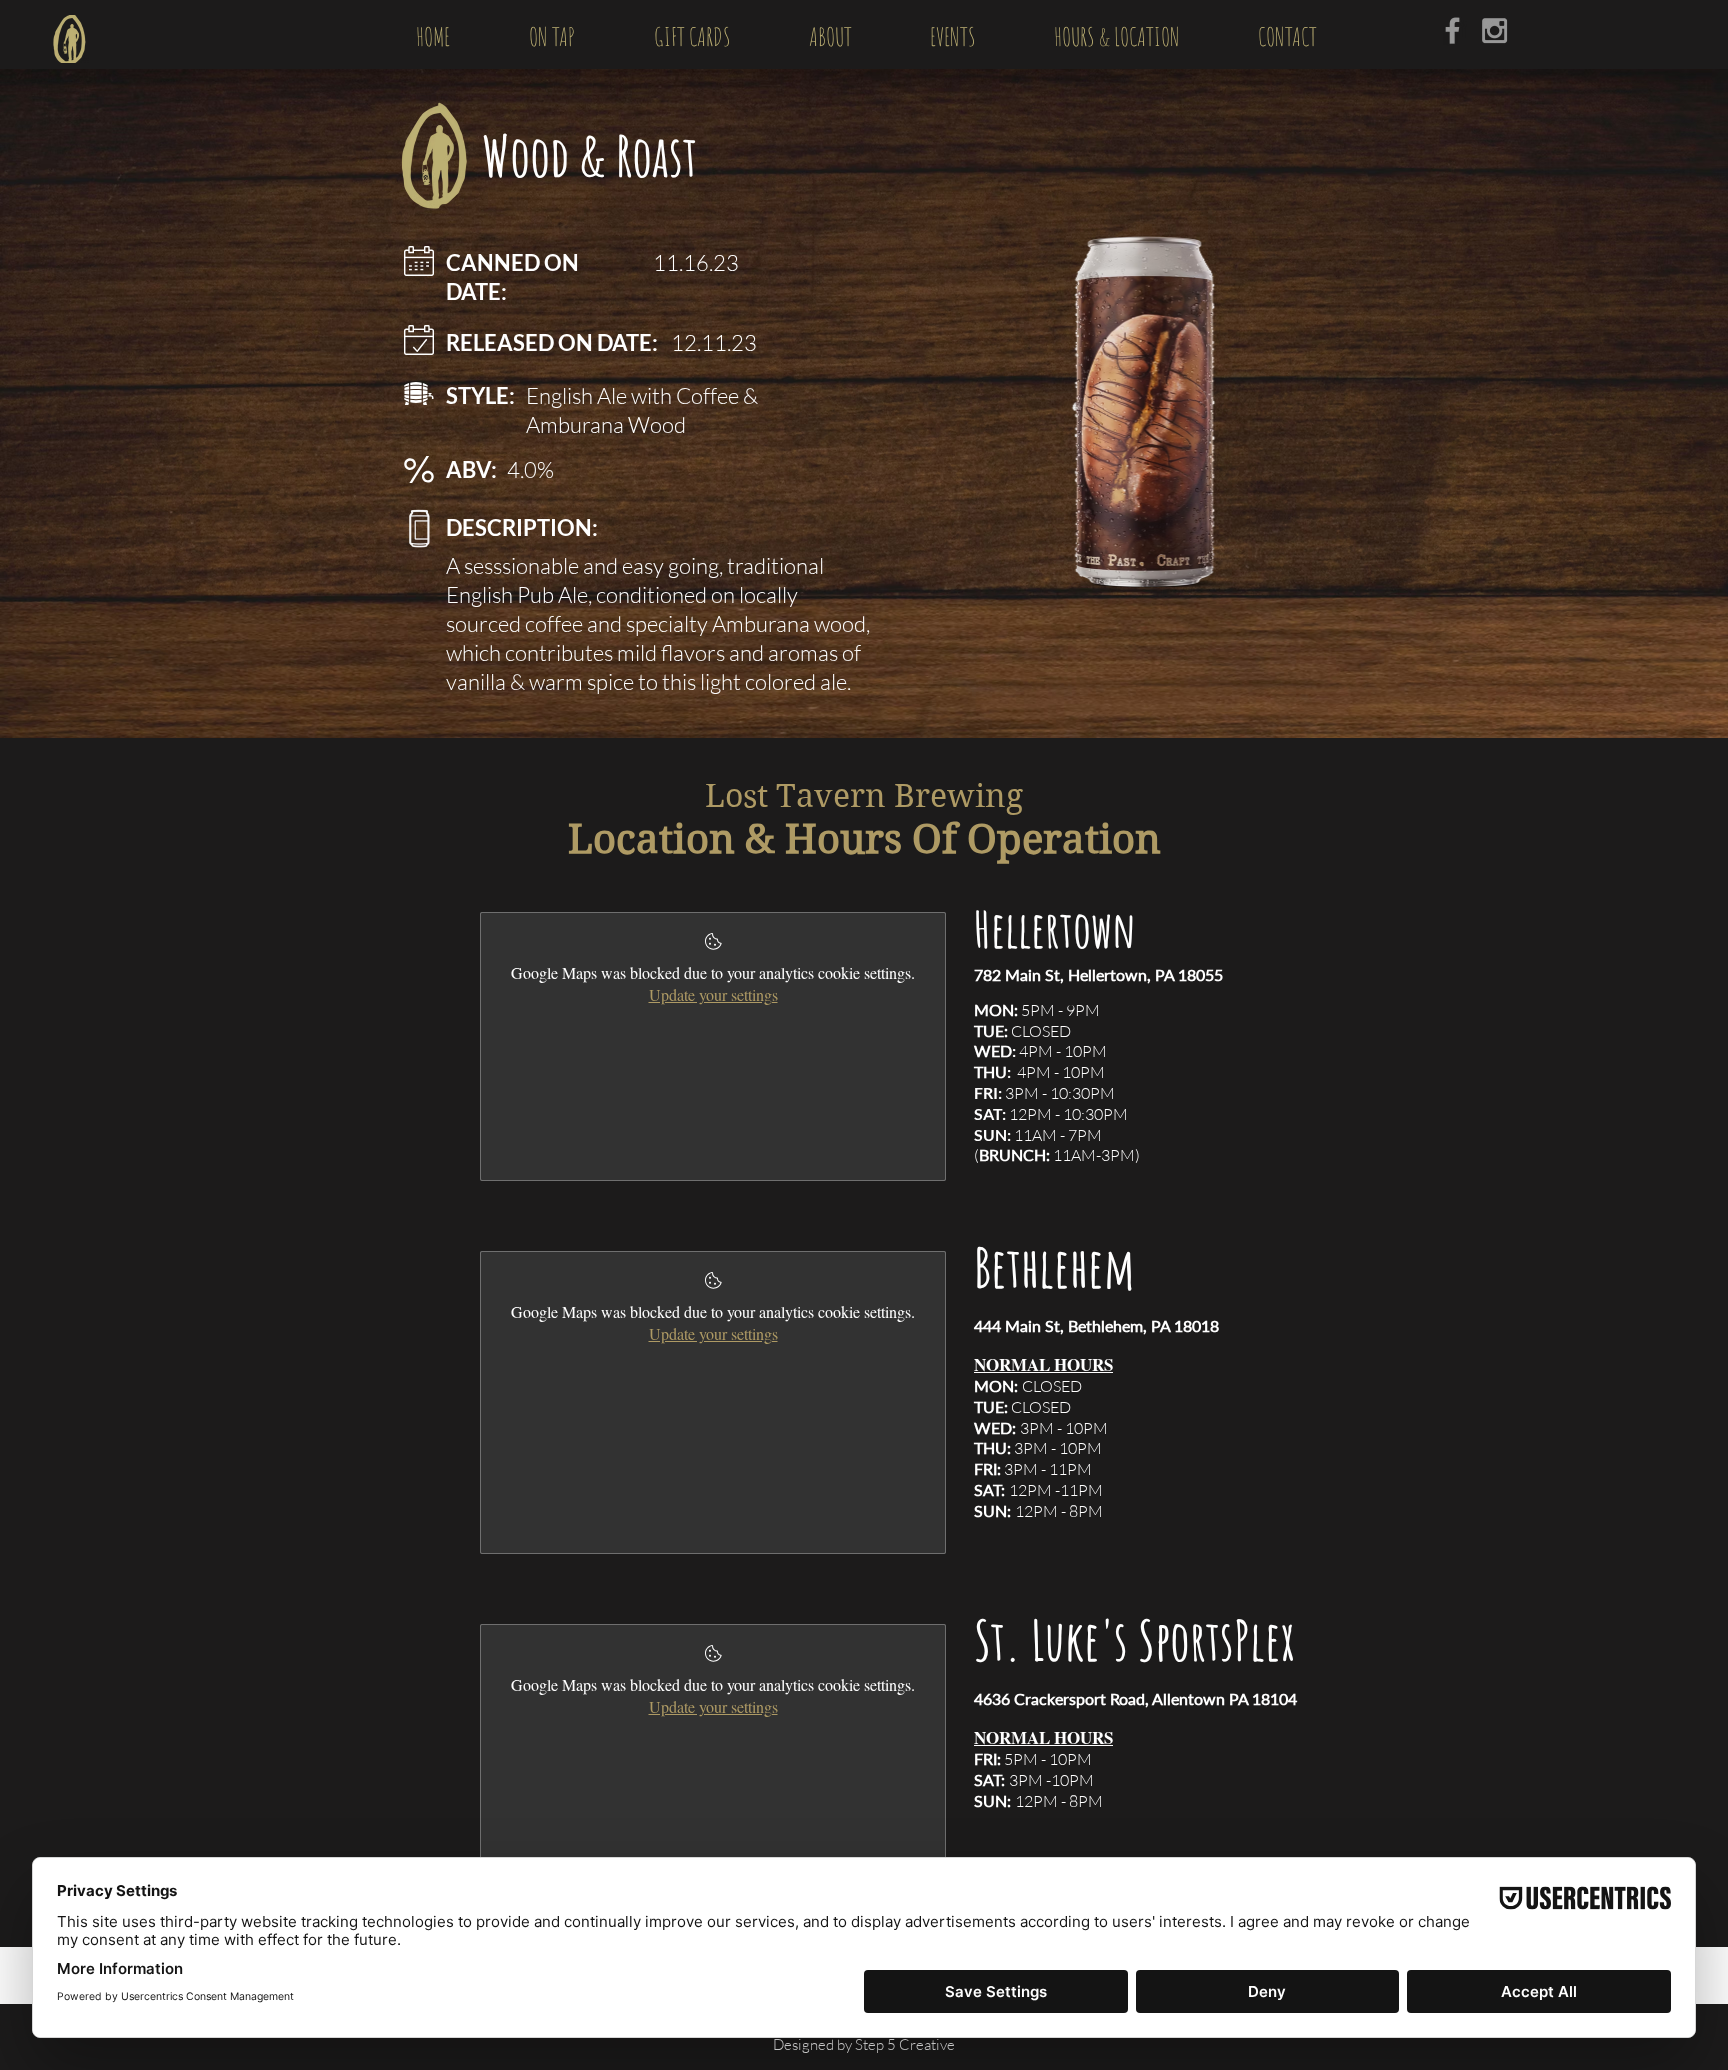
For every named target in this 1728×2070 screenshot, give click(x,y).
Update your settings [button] (713, 994)
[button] (551, 34)
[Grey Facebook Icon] (1452, 30)
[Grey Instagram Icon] (1494, 30)
